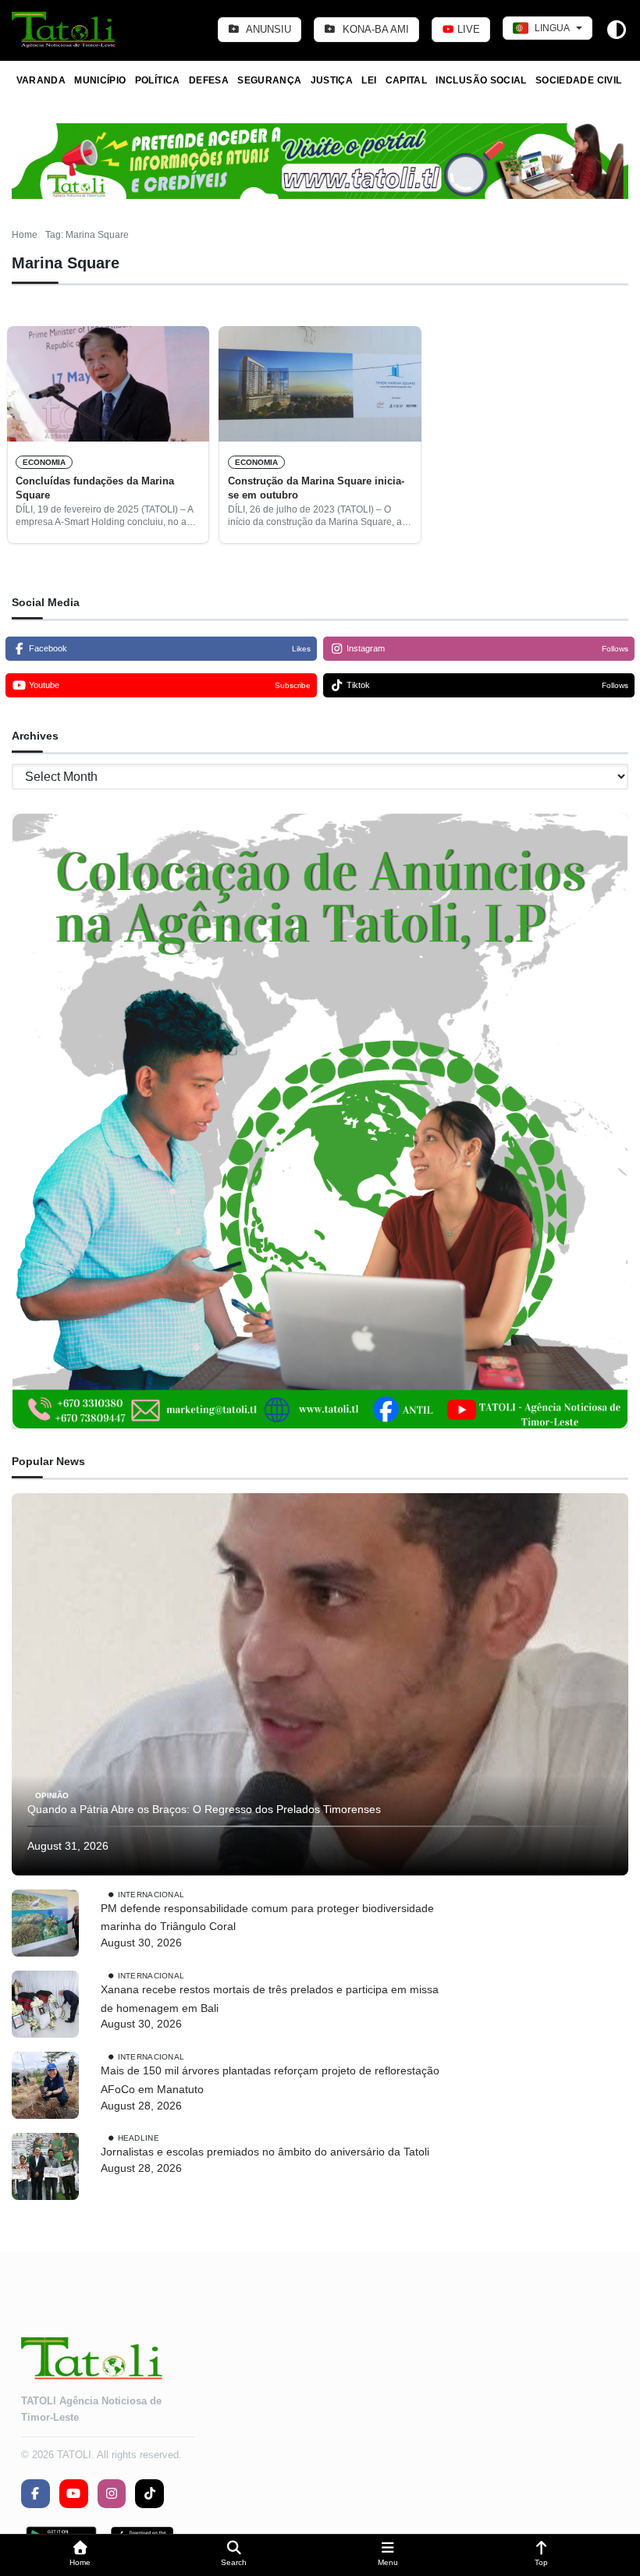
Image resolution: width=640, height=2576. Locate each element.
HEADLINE (139, 2138)
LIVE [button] (467, 29)
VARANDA (41, 80)
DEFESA (209, 80)
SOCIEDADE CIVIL (578, 80)
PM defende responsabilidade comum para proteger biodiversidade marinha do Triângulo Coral (267, 1918)
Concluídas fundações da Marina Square (95, 488)
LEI (369, 80)
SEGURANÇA (269, 80)
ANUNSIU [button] (267, 29)
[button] (80, 2555)
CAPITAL (407, 80)
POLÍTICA (158, 80)
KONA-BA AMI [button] (374, 29)
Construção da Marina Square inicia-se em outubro (316, 488)
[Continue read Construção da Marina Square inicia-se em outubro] (320, 384)
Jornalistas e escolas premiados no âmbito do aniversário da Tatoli (265, 2152)
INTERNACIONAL (151, 1894)
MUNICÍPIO (100, 80)
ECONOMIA (44, 462)
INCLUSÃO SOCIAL (481, 80)
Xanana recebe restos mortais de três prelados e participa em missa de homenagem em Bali (270, 1999)
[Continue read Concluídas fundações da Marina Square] (108, 384)
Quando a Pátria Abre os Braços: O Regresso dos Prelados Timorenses (204, 1809)
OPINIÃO (52, 1795)
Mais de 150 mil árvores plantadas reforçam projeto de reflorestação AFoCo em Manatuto (270, 2080)
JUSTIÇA (332, 80)
